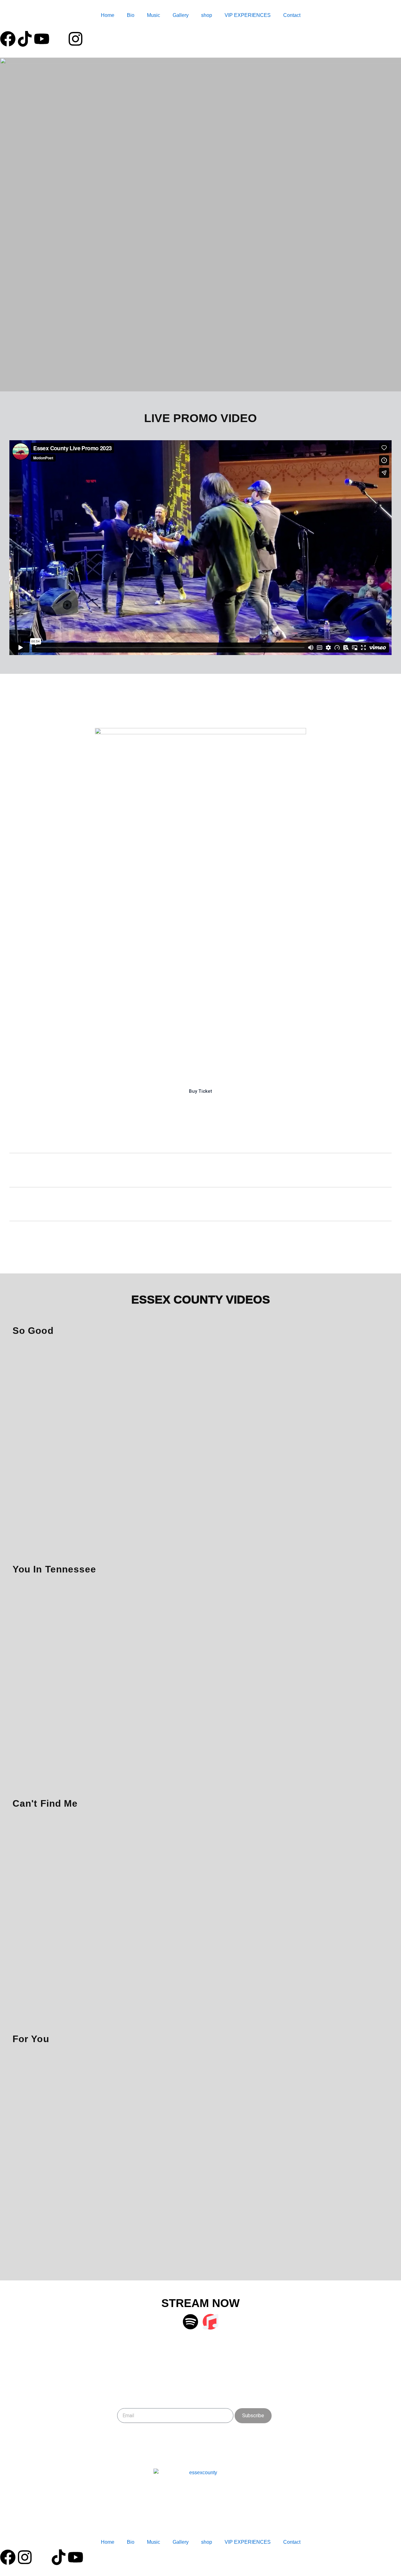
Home (108, 15)
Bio (131, 15)
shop (207, 15)
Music (154, 15)
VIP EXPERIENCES (248, 15)
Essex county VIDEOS (201, 1300)
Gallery (181, 15)
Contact (292, 15)
